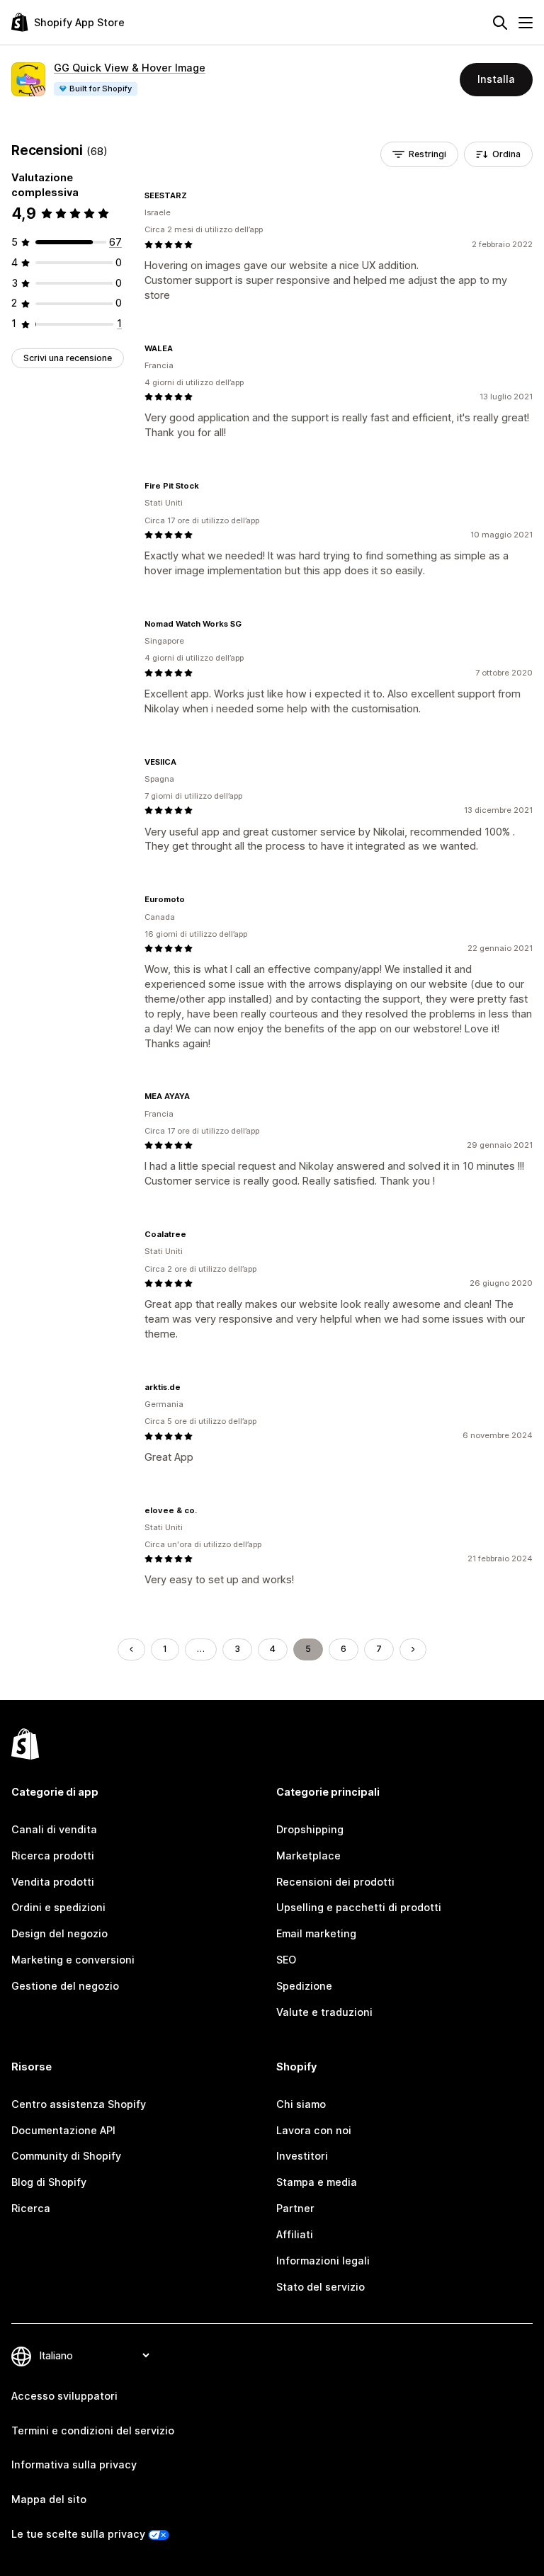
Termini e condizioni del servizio (93, 2430)
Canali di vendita (54, 1829)
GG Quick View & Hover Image (130, 68)
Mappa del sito (49, 2499)
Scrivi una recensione (68, 358)
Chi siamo (301, 2104)
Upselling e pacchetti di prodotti (359, 1907)
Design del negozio (59, 1933)
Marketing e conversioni (73, 1960)
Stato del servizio (321, 2287)
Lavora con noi (314, 2130)
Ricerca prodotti (53, 1856)
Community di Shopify (66, 2156)
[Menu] (526, 23)
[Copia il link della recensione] (195, 195)
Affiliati (295, 2234)
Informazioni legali (323, 2261)
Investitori (302, 2156)
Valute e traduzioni (324, 2012)
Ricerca (31, 2208)
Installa (496, 79)
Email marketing (316, 1933)
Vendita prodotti (53, 1882)
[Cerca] (500, 23)
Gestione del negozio (65, 1986)
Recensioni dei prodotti (335, 1882)
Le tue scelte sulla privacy (78, 2534)
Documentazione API (63, 2130)
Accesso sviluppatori (64, 2396)
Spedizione (304, 1986)
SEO (286, 1960)
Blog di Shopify (49, 2182)
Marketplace (308, 1856)
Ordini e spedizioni (58, 1907)
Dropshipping (310, 1829)
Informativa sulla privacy (74, 2464)
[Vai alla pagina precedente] (131, 1649)
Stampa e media (317, 2182)
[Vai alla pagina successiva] (413, 1649)
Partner (295, 2208)
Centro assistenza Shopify (79, 2104)
